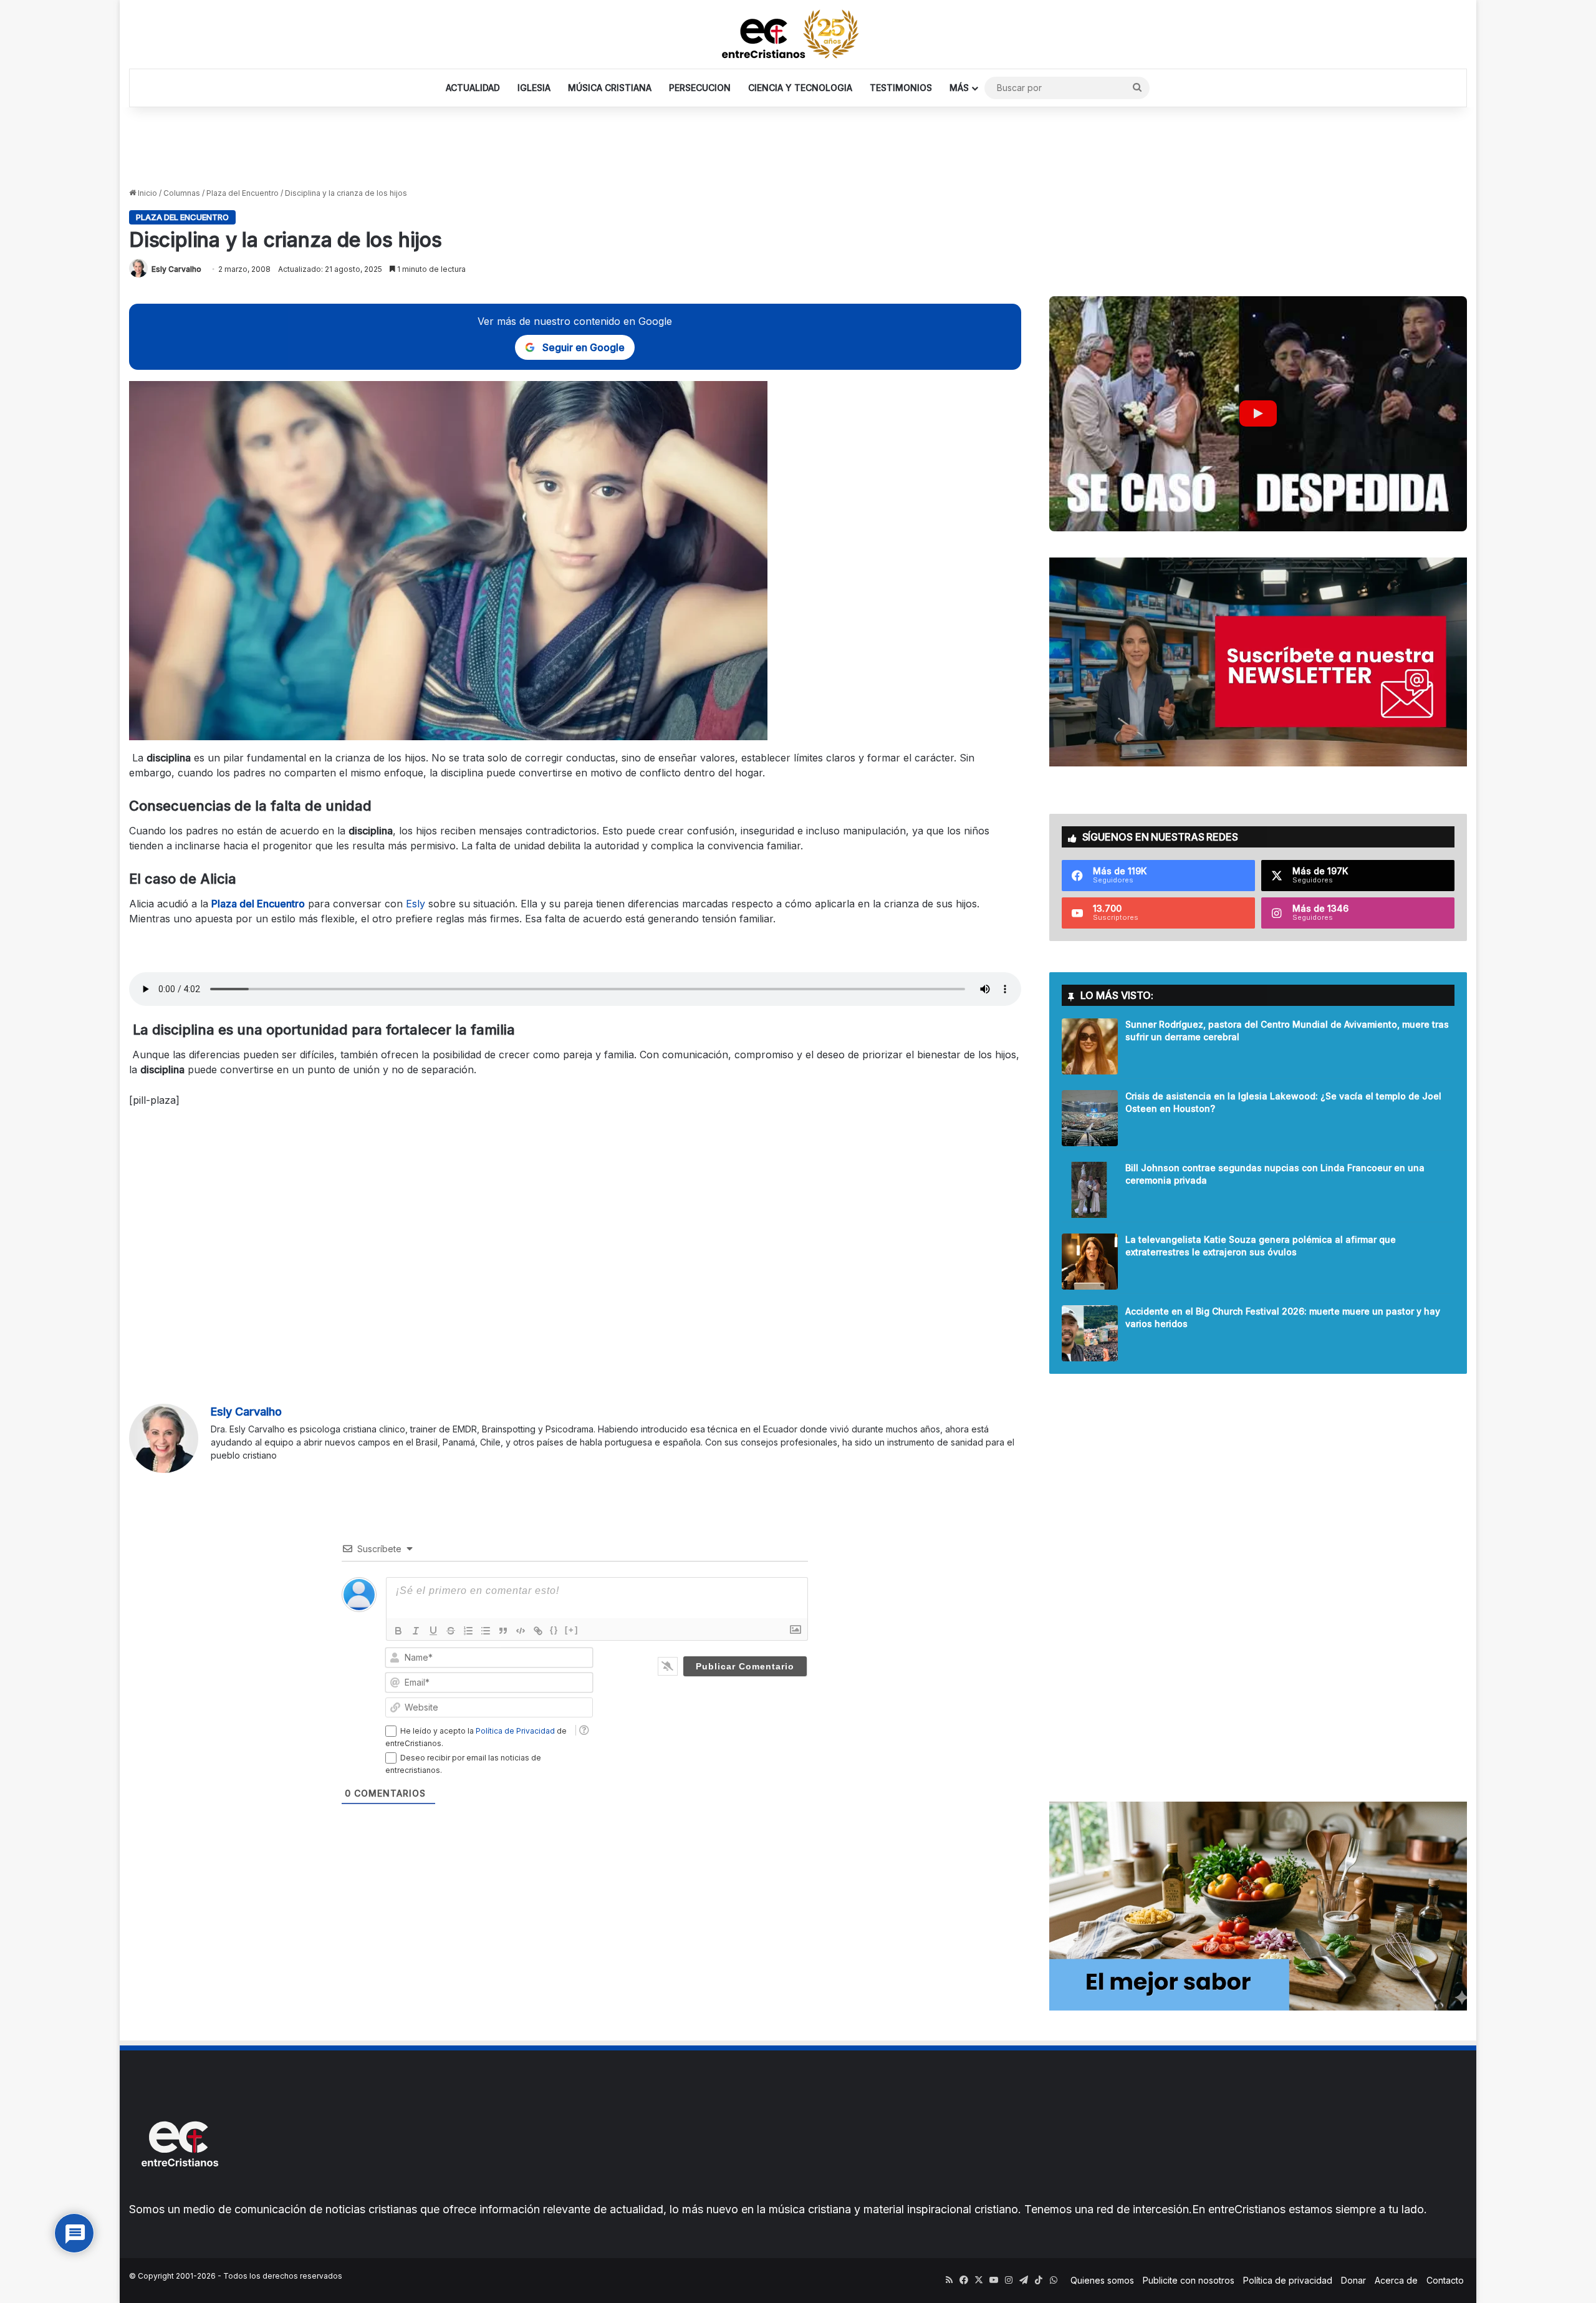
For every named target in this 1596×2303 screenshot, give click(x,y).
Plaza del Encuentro (243, 193)
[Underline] (433, 1631)
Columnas (182, 193)
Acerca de (1396, 2280)
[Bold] (398, 1631)
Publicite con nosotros (1189, 2280)
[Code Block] (521, 1631)
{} (554, 1630)
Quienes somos (1102, 2280)
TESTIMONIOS (901, 88)
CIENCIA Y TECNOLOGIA (800, 88)
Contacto (1445, 2280)
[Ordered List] (468, 1631)
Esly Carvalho (176, 269)
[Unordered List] (486, 1631)
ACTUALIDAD (473, 88)
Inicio (147, 193)
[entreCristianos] (179, 2194)
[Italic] (416, 1631)
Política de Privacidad (515, 1731)
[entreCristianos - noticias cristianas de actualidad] (798, 34)
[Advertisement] (798, 148)
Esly (416, 904)
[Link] (538, 1631)
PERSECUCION (700, 88)
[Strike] (451, 1631)
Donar (1353, 2280)
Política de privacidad (1288, 2280)
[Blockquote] (503, 1631)
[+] (572, 1630)
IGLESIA (534, 88)
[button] (1258, 414)
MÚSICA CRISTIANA (610, 88)
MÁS (959, 88)
